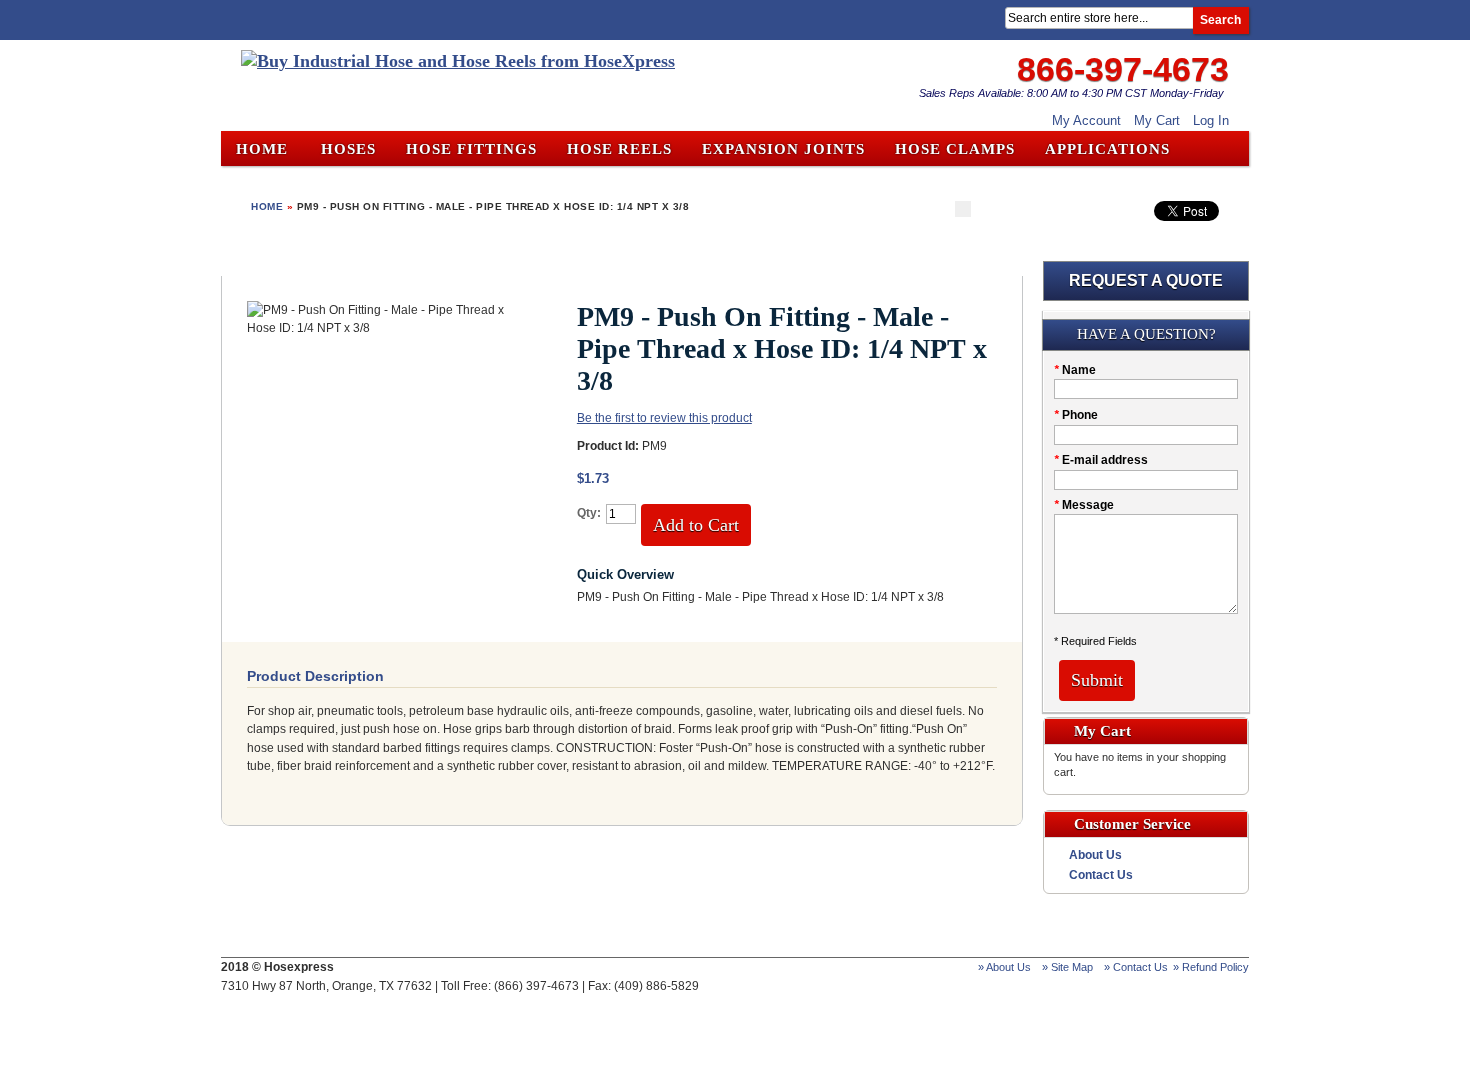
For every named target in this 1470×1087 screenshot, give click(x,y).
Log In (1211, 120)
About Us (1095, 855)
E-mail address (1101, 460)
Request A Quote (1146, 280)
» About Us (1004, 967)
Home (262, 149)
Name (1075, 370)
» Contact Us (1136, 967)
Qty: (589, 513)
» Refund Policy (1211, 967)
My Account (1086, 120)
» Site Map (1067, 967)
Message (1084, 505)
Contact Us (1101, 875)
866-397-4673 (1123, 69)
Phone (1076, 415)
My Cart (1157, 120)
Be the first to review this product (664, 418)
